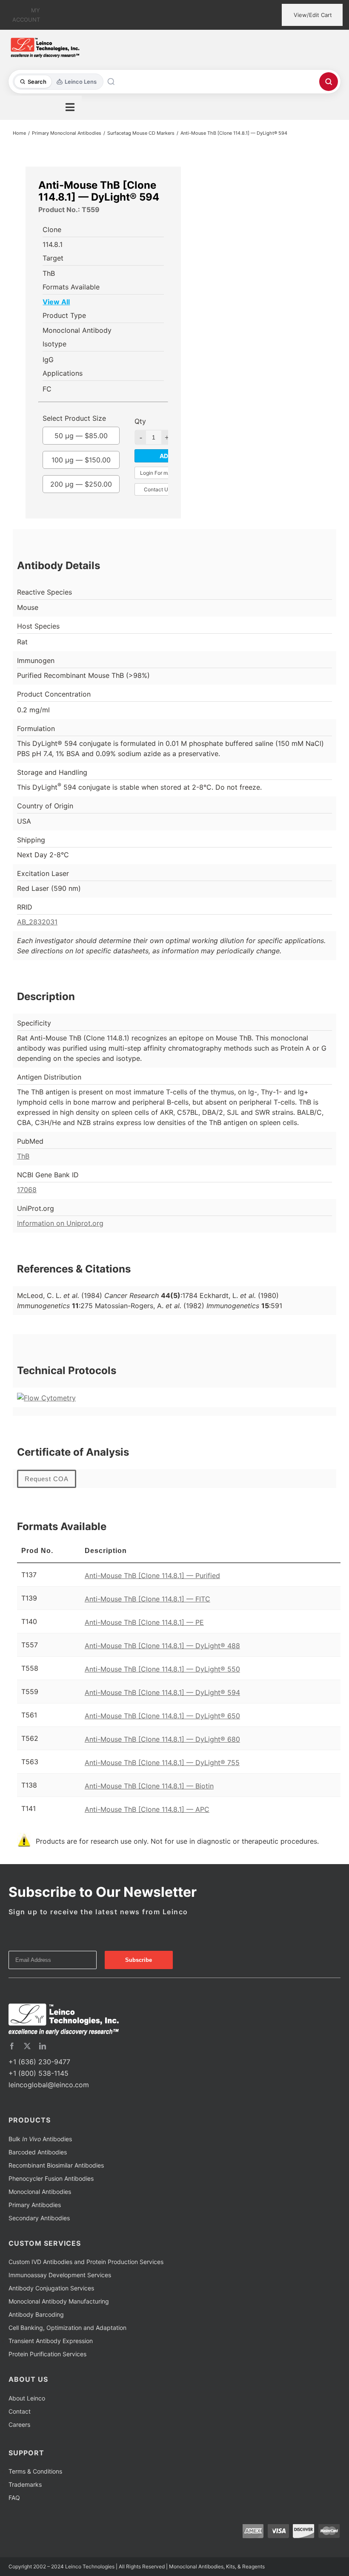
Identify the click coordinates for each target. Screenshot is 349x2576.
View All (56, 302)
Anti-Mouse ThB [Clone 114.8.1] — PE (144, 1622)
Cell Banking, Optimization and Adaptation (67, 2328)
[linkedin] (43, 2046)
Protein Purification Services (47, 2354)
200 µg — (81, 484)
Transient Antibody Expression (51, 2341)
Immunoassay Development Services (60, 2275)
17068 (27, 1190)
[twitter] (27, 2046)
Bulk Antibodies (40, 2139)
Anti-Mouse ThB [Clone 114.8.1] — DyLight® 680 (162, 1739)
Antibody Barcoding (36, 2314)
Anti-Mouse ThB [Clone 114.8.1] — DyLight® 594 (162, 1692)
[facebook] (12, 2046)
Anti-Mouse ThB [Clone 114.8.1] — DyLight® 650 (162, 1716)
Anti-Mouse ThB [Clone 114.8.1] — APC (147, 1809)
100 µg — (81, 460)
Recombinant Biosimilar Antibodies (56, 2165)
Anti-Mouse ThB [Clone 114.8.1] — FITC (147, 1599)
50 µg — (81, 436)
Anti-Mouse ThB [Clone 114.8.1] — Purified (152, 1576)
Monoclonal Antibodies (40, 2192)
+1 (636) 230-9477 (39, 2062)
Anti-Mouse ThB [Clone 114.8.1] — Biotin (149, 1786)
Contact (20, 2411)
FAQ (14, 2498)
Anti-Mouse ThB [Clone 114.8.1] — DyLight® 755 (162, 1763)
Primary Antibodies (35, 2205)
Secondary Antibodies (39, 2218)
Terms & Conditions (35, 2471)
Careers (19, 2424)
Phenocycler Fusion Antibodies (51, 2178)
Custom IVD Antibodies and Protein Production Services (86, 2262)
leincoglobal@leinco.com (49, 2085)
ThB (23, 1156)
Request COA (47, 1479)
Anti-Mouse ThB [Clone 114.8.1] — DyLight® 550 (162, 1669)
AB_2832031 (37, 922)
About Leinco (27, 2398)
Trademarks (25, 2484)
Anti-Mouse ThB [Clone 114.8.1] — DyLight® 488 (162, 1646)
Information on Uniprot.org (60, 1223)
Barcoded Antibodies (38, 2152)
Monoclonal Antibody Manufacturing (59, 2301)
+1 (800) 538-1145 (39, 2073)
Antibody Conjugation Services (51, 2288)
